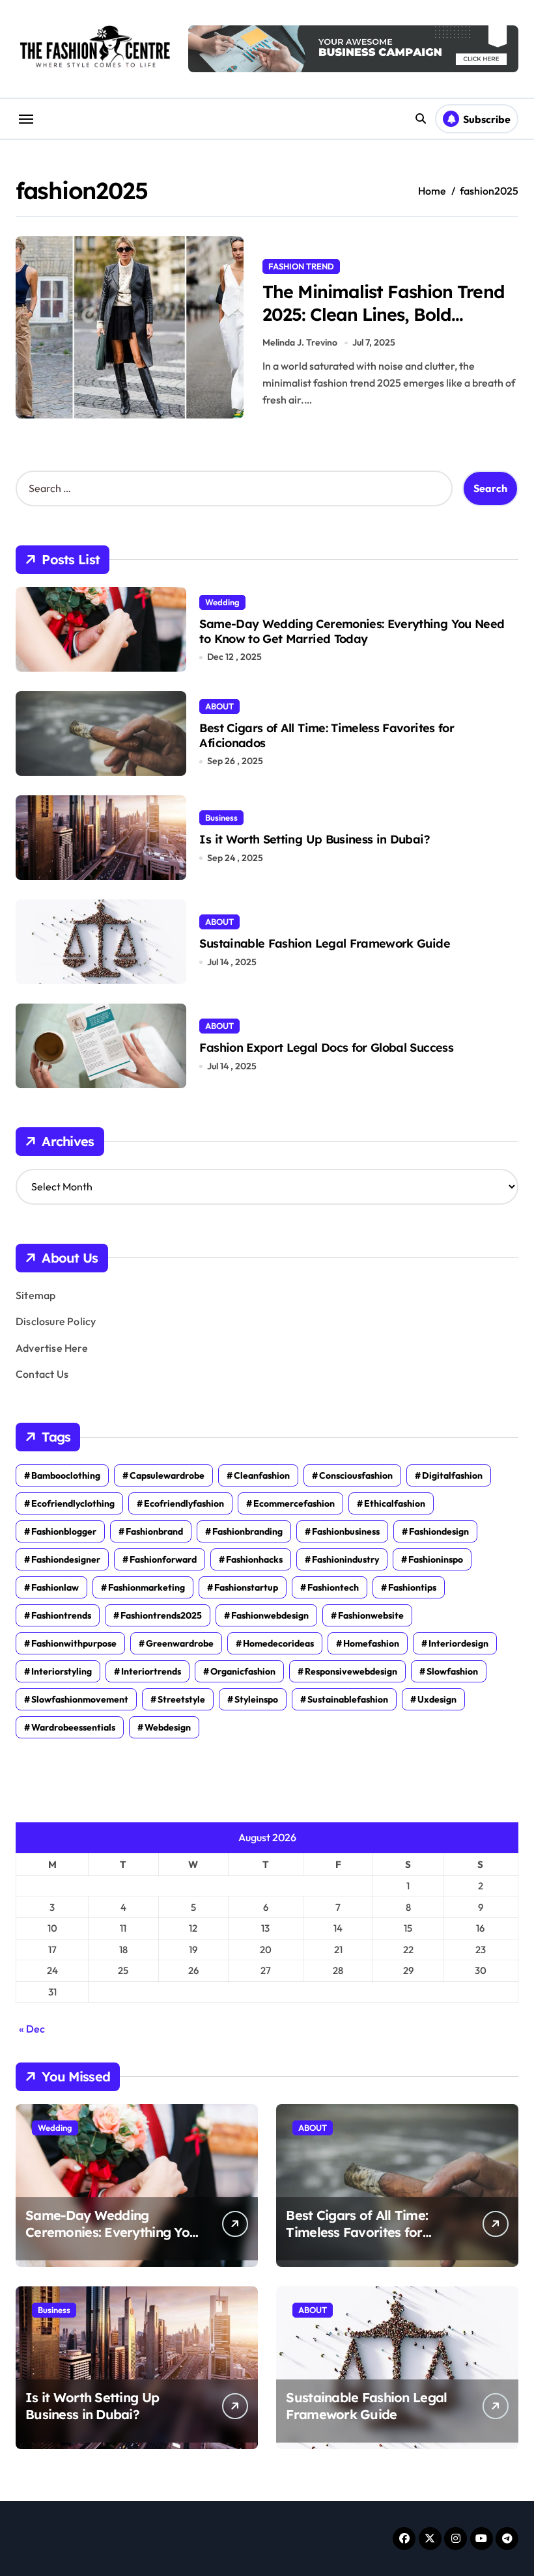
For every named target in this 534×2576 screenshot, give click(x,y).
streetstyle (181, 1699)
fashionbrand (154, 1531)
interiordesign (458, 1643)
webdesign (168, 1727)
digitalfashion (452, 1475)
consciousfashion (356, 1475)
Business (221, 817)
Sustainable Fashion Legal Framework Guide (324, 943)
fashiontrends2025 (161, 1615)
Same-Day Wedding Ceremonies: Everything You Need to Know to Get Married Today (352, 631)
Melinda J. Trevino (300, 342)
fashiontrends (61, 1615)
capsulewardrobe (167, 1475)
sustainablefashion (348, 1699)
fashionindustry (345, 1559)
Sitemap (35, 1295)
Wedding (222, 602)
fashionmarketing (147, 1587)
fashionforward (163, 1559)
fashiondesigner (66, 1559)
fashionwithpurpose (74, 1643)
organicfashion (243, 1671)
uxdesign (437, 1699)
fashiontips (412, 1587)
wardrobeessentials (73, 1727)
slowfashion (452, 1671)
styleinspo (256, 1699)
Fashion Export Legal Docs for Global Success (326, 1048)
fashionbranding (247, 1531)
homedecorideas (278, 1643)
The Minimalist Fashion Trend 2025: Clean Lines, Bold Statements (384, 314)
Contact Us (42, 1374)
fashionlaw (55, 1587)
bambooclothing (66, 1475)
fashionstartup (246, 1587)
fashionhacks (254, 1559)
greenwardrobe (180, 1643)
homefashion (371, 1643)
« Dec (32, 2029)
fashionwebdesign (270, 1615)
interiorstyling (62, 1671)
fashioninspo (436, 1559)
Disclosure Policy (56, 1321)
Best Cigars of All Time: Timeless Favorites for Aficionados (327, 735)
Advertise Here (52, 1348)
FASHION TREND (301, 266)
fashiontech (333, 1587)
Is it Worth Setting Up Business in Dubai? (314, 839)
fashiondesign (439, 1531)
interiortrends (151, 1671)
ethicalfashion (395, 1503)
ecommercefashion (294, 1503)
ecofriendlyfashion (184, 1503)
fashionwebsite (371, 1615)
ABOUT (219, 706)
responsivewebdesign (351, 1671)
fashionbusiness (346, 1531)
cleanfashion (262, 1475)
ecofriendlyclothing (73, 1503)
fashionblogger (64, 1531)
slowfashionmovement (80, 1699)
